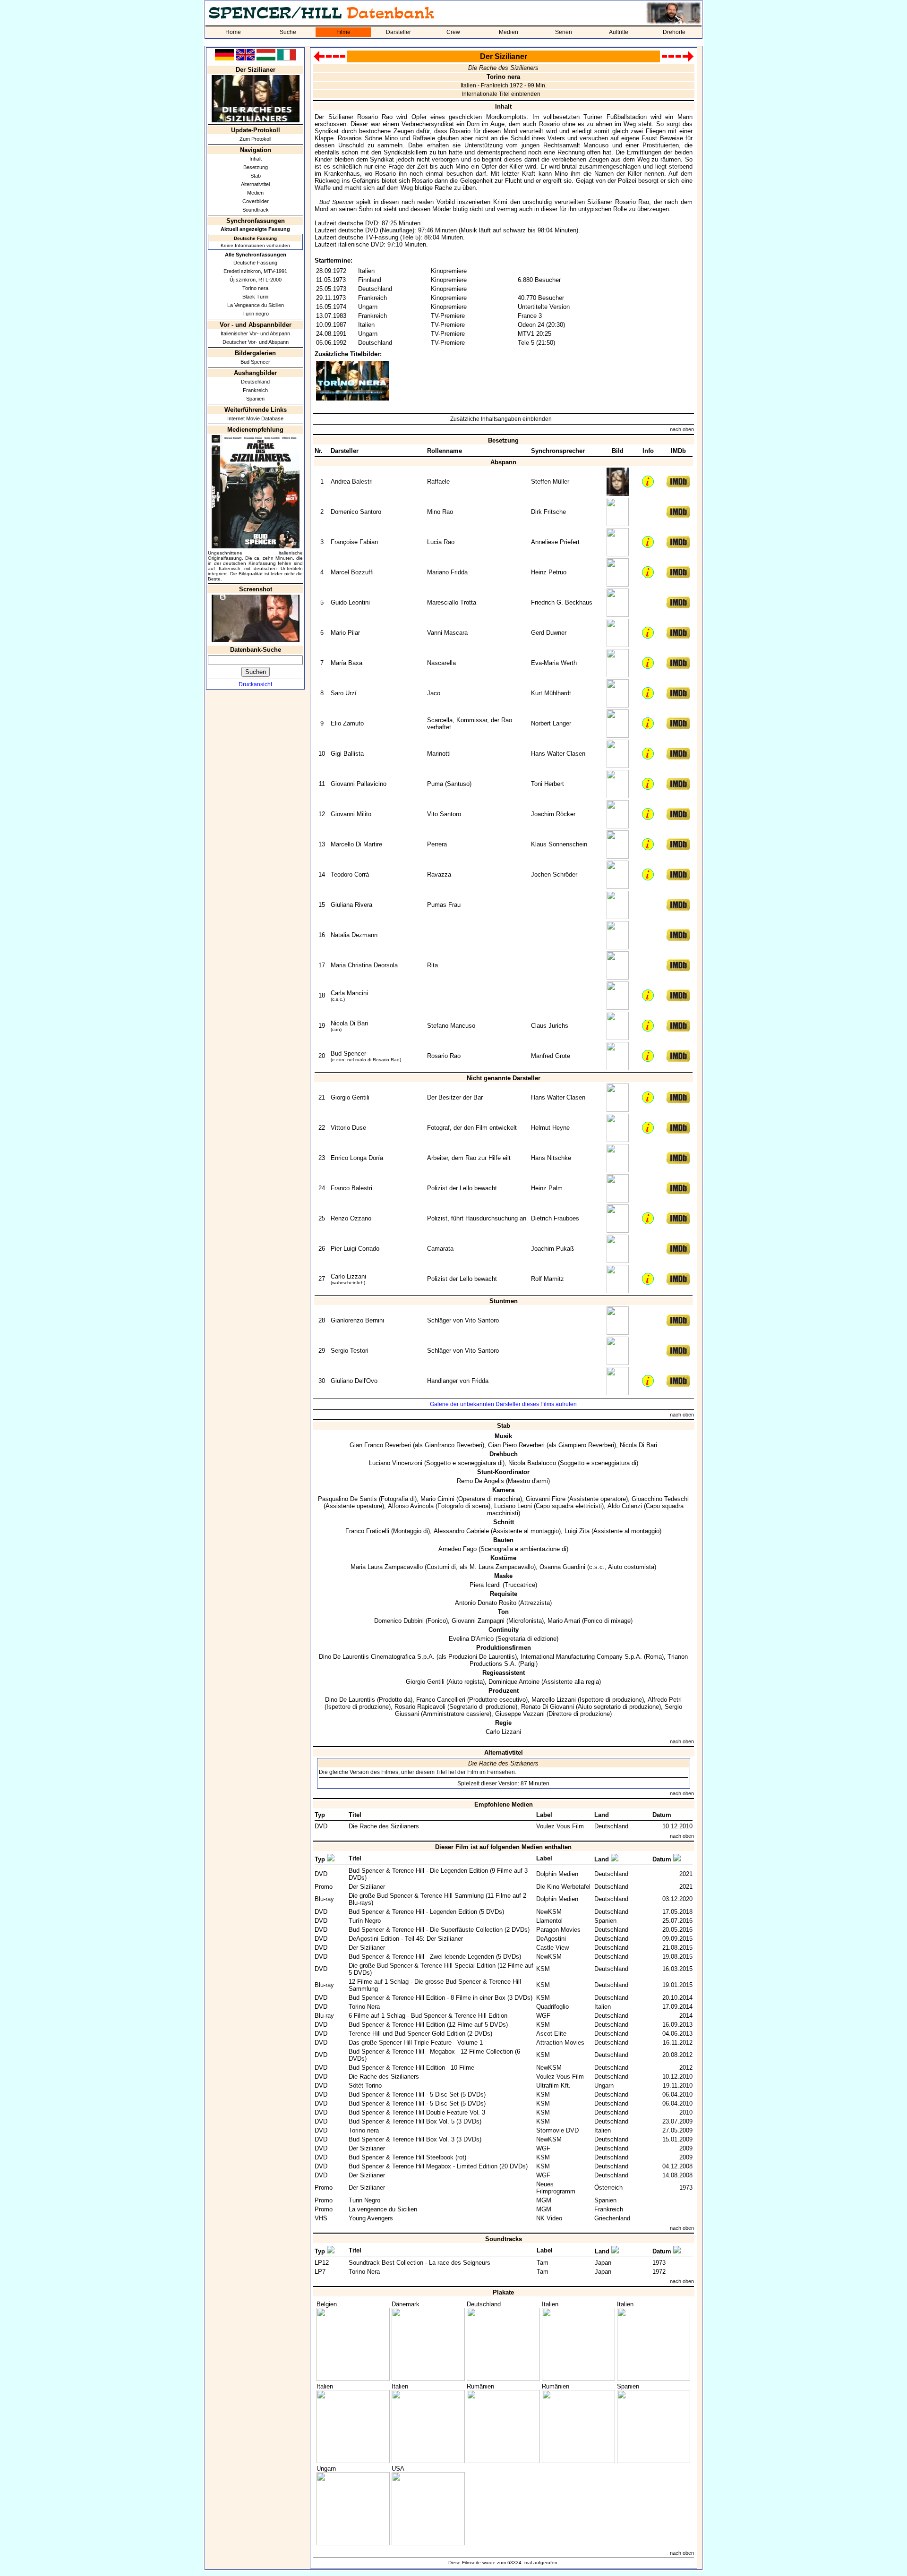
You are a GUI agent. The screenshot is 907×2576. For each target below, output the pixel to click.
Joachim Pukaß (552, 1249)
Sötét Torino (365, 2086)
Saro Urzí (344, 693)
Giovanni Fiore (546, 1499)
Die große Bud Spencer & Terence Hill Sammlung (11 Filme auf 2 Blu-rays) (437, 1899)
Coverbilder (256, 201)
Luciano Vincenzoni (396, 1463)
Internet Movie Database (255, 418)
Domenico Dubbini (399, 1621)
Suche (288, 32)
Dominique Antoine (514, 1682)
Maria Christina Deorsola (364, 965)
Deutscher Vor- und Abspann (256, 342)
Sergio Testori (350, 1351)
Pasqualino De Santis (347, 1499)
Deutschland (255, 382)
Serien (564, 32)
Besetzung (256, 167)
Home (233, 32)
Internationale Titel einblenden (501, 94)
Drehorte (674, 32)
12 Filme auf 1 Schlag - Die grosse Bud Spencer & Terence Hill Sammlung (435, 1985)
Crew (453, 32)
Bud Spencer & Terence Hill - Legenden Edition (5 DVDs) (426, 1912)
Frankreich (255, 390)
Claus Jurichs (550, 1026)
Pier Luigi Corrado (355, 1249)
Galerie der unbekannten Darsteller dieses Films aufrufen (503, 1404)
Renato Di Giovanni (548, 1707)
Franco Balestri (351, 1188)
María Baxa (347, 663)
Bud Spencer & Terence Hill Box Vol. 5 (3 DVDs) (415, 2121)
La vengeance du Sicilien (383, 2209)
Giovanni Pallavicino (359, 784)
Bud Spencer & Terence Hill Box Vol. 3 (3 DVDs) (415, 2139)
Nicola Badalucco (532, 1463)
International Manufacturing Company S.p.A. (581, 1657)
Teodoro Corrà (350, 874)
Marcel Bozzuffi (352, 572)
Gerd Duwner (549, 633)
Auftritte (619, 32)
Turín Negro (365, 1921)
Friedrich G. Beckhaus (562, 602)
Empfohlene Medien (504, 1804)
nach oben (682, 429)
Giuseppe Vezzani (520, 1714)
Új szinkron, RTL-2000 (256, 280)
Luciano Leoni (513, 1506)
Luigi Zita (577, 1531)
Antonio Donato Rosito (486, 1603)
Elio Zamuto (347, 723)
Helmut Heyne (550, 1128)
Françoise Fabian (354, 542)
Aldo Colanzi (625, 1506)
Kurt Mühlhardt (551, 693)
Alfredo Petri (665, 1700)
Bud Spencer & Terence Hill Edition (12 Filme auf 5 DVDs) (428, 2025)
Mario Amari (564, 1621)
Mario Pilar (345, 633)
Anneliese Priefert (555, 542)
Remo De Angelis (480, 1481)
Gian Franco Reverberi (380, 1445)
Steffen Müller (550, 482)
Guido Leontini (350, 602)
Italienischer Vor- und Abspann (255, 333)
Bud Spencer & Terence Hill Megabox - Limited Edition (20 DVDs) (438, 2166)
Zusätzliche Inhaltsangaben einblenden (501, 419)
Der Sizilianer (367, 1887)
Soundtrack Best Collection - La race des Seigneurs (419, 2263)
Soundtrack (256, 210)
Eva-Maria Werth (554, 663)
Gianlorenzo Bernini (357, 1320)
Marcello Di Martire (356, 844)
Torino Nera (364, 2007)
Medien (509, 32)
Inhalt (256, 159)
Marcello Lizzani (554, 1700)
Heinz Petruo (549, 572)
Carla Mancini (349, 993)
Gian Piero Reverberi (516, 1445)
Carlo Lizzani (348, 1276)
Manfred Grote (551, 1056)
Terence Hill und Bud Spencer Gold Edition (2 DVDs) (420, 2034)
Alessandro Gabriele (461, 1531)
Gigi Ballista (347, 754)
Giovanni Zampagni (478, 1621)
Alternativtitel (255, 184)
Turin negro (256, 314)
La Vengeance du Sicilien (256, 305)
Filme (343, 32)
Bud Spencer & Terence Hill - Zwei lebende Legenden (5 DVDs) (435, 1957)
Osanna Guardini (562, 1567)
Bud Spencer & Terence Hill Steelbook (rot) (407, 2157)
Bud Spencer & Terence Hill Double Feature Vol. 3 (417, 2112)
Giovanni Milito (351, 814)
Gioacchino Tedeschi (660, 1499)
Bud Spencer (255, 362)
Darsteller (398, 32)
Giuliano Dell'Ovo (354, 1381)
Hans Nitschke (551, 1158)
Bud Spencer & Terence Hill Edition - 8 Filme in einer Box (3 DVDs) (441, 1998)
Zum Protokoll (255, 139)
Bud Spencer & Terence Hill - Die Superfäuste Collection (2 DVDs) (439, 1930)
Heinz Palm (547, 1188)
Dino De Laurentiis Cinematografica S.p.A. (377, 1657)
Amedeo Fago (458, 1549)
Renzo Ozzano (351, 1218)
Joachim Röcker (553, 814)
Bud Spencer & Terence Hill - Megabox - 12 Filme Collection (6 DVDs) (434, 2055)
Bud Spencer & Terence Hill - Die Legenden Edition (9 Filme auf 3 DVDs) (438, 1874)
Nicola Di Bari (349, 1023)
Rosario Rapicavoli (420, 1707)
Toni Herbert (548, 784)
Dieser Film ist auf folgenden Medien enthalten (503, 1847)
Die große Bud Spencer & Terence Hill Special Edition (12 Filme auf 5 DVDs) (441, 1969)
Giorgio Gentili (350, 1097)
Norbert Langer (551, 723)
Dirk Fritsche (548, 512)
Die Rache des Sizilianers (384, 1826)
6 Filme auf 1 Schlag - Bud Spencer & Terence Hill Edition (428, 2016)
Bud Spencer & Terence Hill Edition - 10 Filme (411, 2068)
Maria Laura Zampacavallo (387, 1567)
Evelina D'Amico (471, 1639)
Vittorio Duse (348, 1128)
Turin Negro (364, 2200)
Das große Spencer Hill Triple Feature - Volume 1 (416, 2043)
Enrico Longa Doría (357, 1158)
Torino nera (255, 288)
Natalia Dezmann (354, 935)
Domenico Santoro (356, 512)
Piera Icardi (485, 1585)
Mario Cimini (437, 1499)
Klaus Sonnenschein (559, 844)
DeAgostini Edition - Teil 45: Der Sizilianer (406, 1939)
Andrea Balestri (352, 482)
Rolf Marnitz (548, 1279)
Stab (256, 176)
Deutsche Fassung (255, 263)
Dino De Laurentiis (350, 1700)
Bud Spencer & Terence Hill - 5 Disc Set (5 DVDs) (417, 2094)
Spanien (255, 399)
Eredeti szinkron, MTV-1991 (255, 271)
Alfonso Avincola (411, 1506)
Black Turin (255, 297)
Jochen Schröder (554, 874)
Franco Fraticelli (367, 1531)
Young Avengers (371, 2218)
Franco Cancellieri (441, 1700)
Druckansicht (255, 684)
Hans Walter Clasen (558, 754)
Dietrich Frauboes (555, 1218)
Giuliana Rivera (351, 905)
